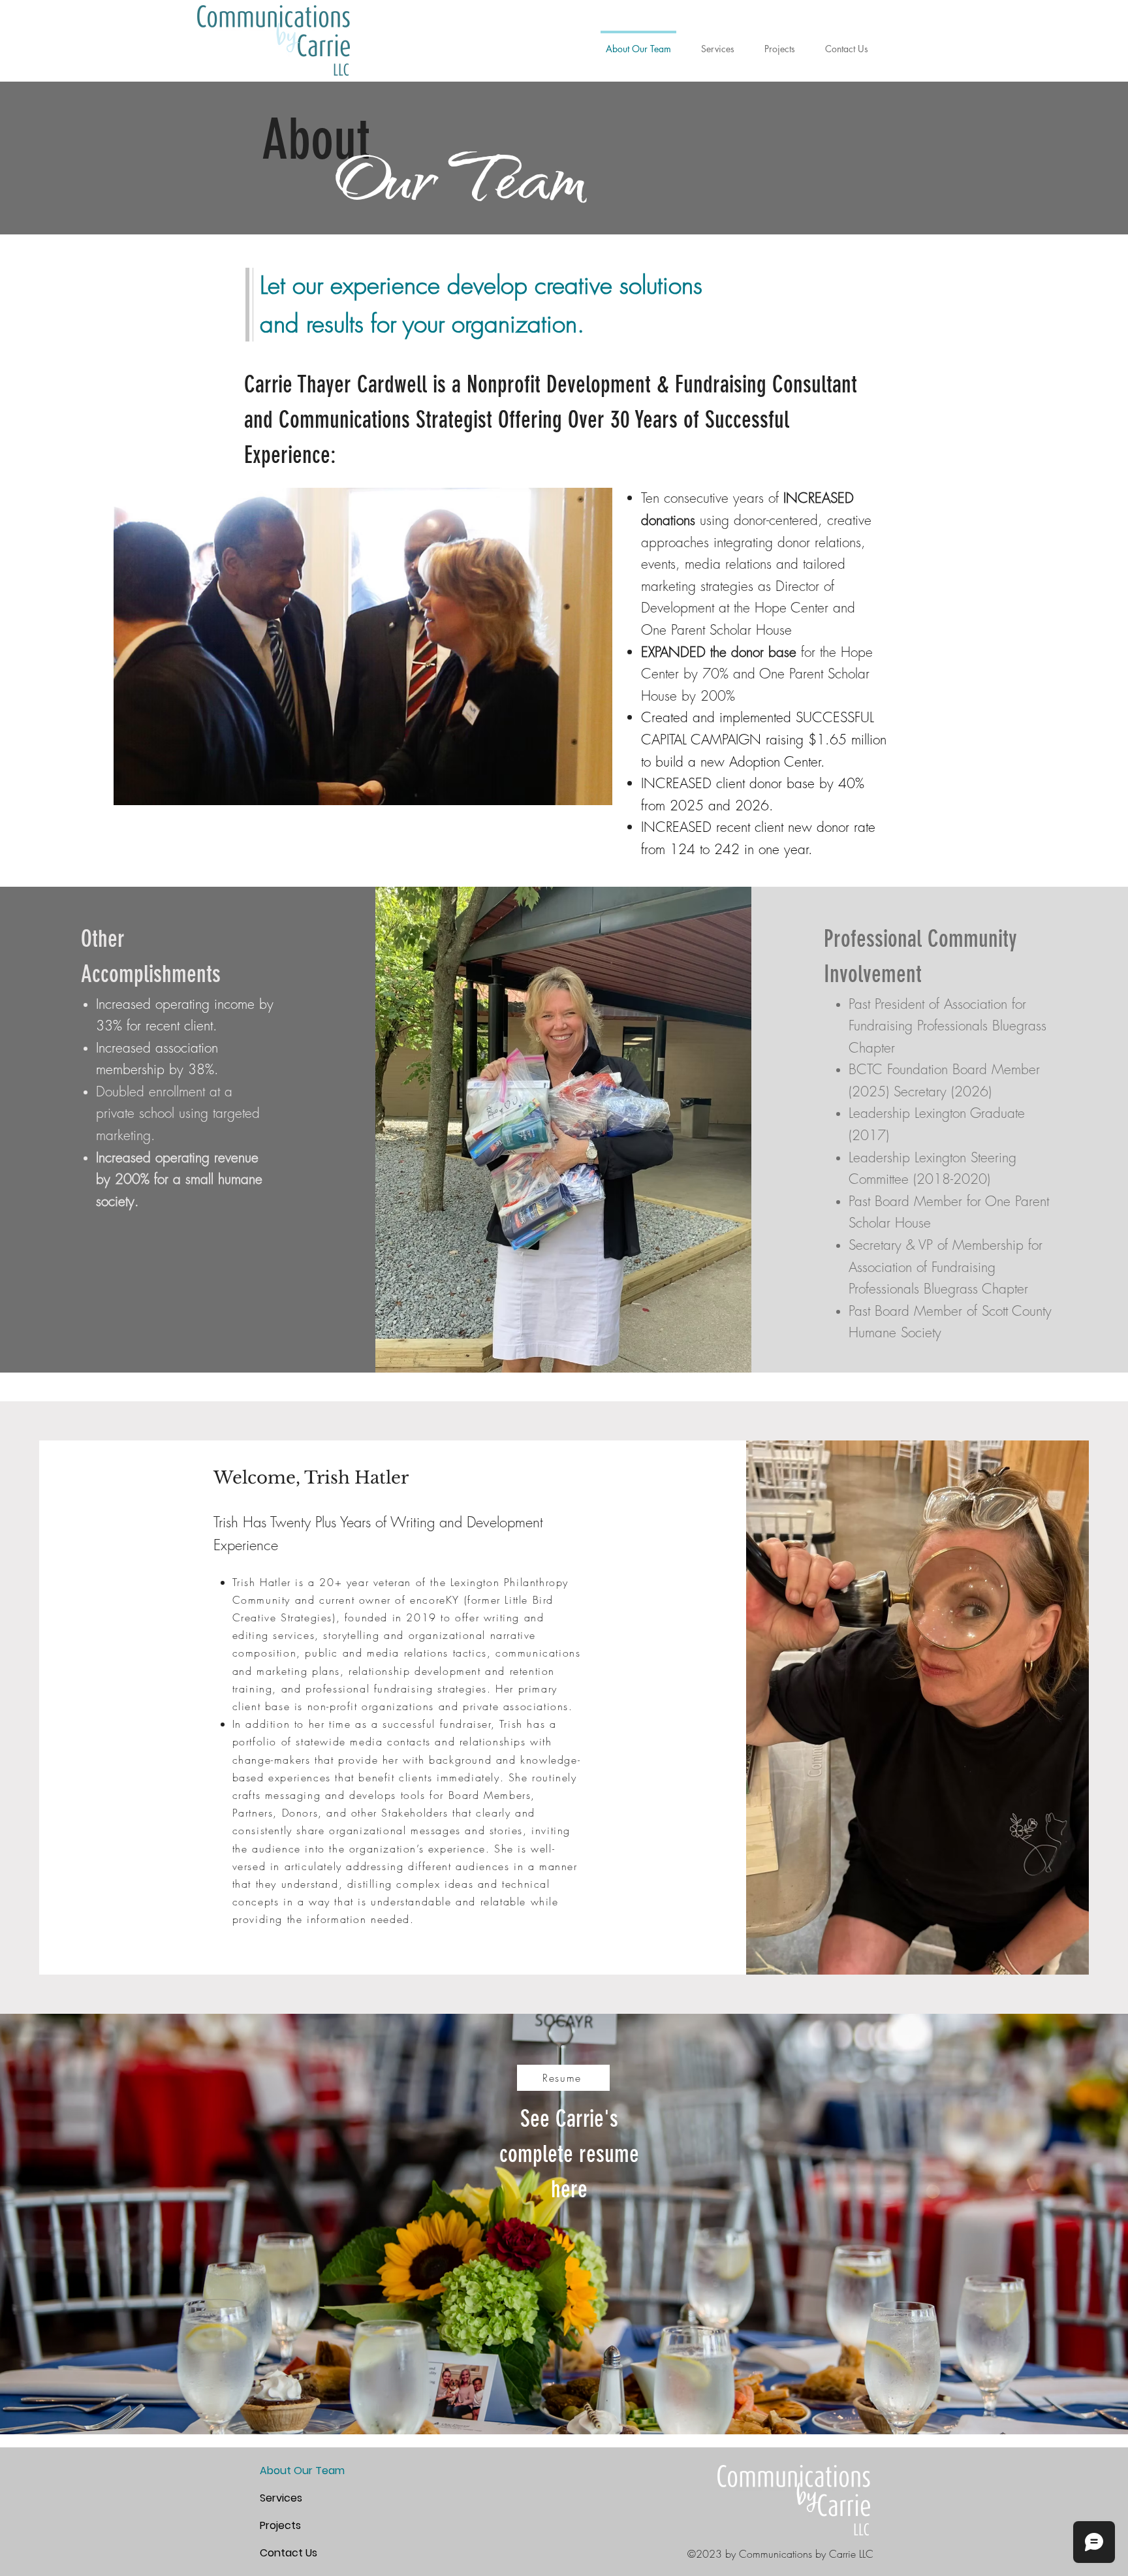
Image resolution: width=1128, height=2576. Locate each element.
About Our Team (302, 2471)
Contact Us (289, 2553)
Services (281, 2498)
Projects (280, 2525)
